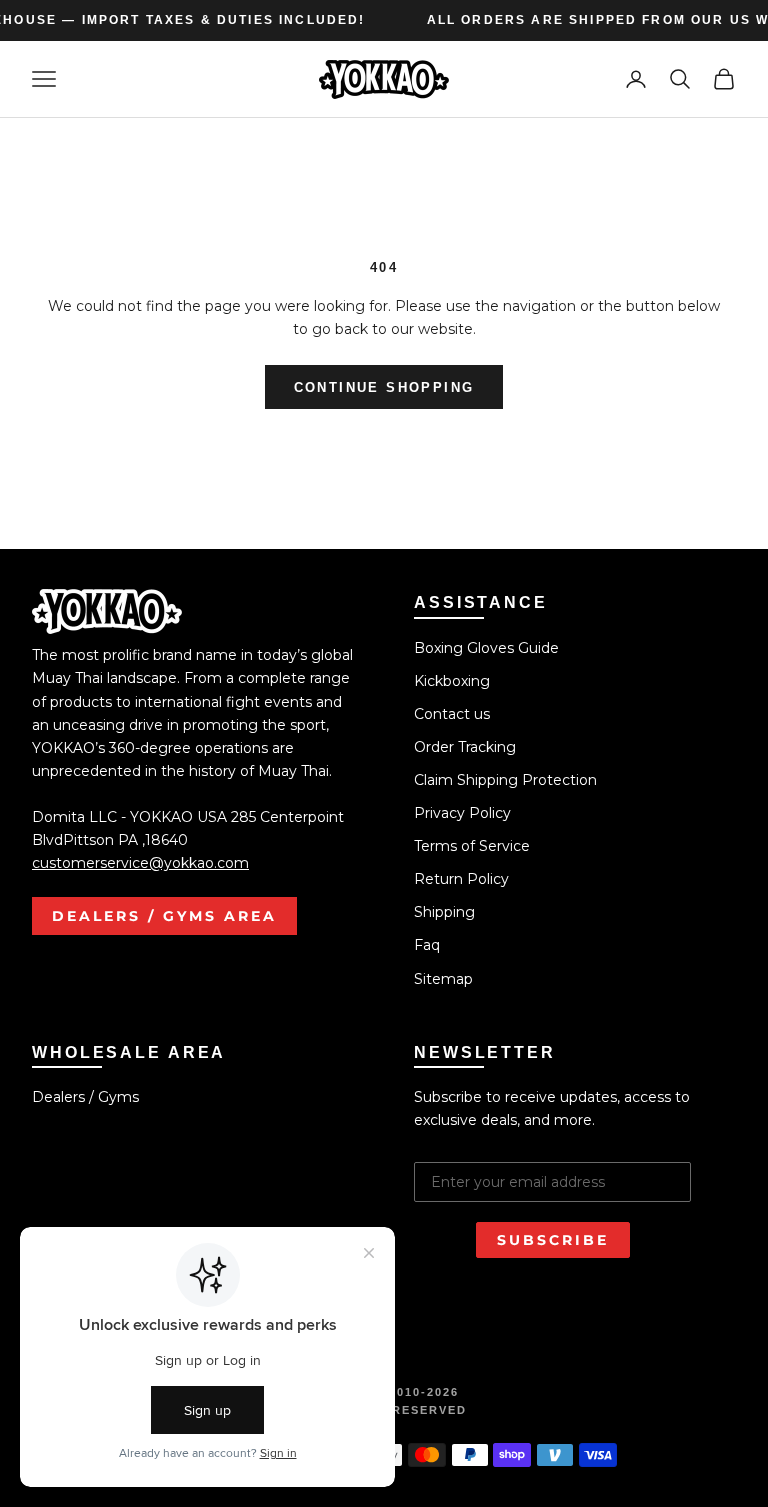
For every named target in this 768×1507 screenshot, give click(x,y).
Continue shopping (384, 387)
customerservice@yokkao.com (140, 863)
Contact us (452, 714)
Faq (427, 945)
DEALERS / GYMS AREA (164, 916)
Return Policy (461, 879)
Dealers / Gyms (85, 1097)
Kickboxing (452, 681)
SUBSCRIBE (553, 1240)
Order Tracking (465, 747)
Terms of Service (472, 846)
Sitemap (443, 979)
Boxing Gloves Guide (486, 648)
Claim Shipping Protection (505, 780)
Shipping (444, 912)
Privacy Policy (462, 813)
